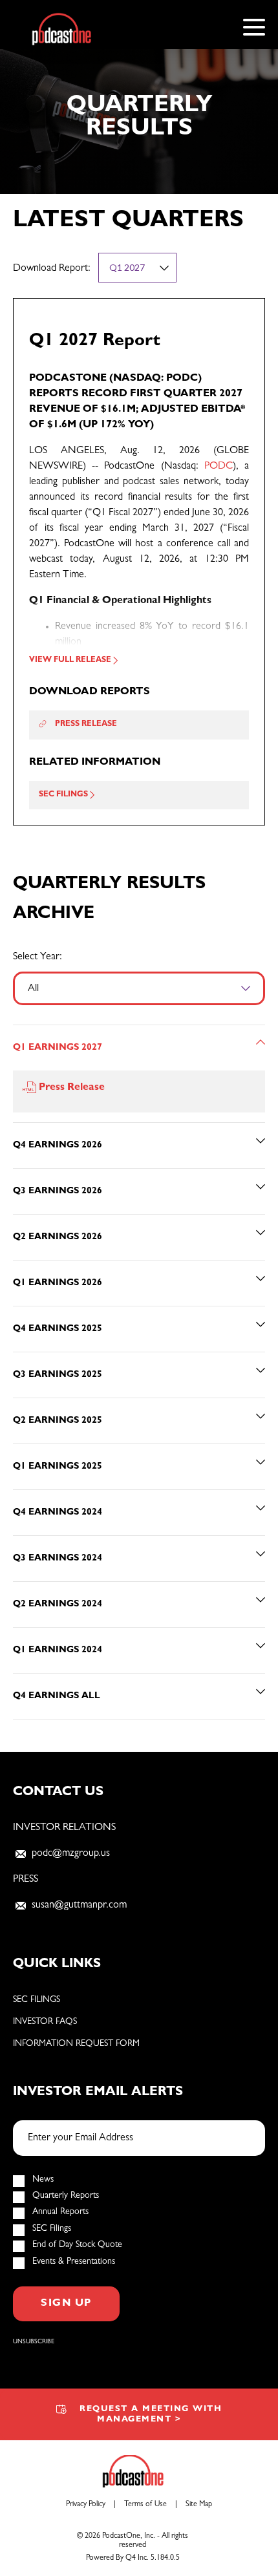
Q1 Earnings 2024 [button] (58, 1650)
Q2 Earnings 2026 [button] (58, 1237)
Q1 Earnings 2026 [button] (58, 1283)
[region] (139, 1372)
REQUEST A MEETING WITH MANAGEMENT (151, 2415)
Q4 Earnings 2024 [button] (58, 1513)
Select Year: (37, 957)
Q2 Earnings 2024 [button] (58, 1604)
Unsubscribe (34, 2342)
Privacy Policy (86, 2505)
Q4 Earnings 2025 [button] (58, 1329)
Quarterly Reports (66, 2196)
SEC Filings (37, 2000)
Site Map (199, 2505)
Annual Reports (60, 2212)
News (43, 2180)
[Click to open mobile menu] (254, 29)
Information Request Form (76, 2044)
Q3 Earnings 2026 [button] (58, 1191)
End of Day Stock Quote (77, 2245)
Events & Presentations (74, 2262)
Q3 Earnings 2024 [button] (58, 1559)
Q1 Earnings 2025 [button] (58, 1467)
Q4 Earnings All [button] (57, 1696)
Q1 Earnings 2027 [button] (58, 1048)
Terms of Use (145, 2505)
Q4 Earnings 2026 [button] (58, 1145)
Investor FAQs (45, 2022)
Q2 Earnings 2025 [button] (58, 1421)
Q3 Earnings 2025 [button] (58, 1375)
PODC (219, 467)
